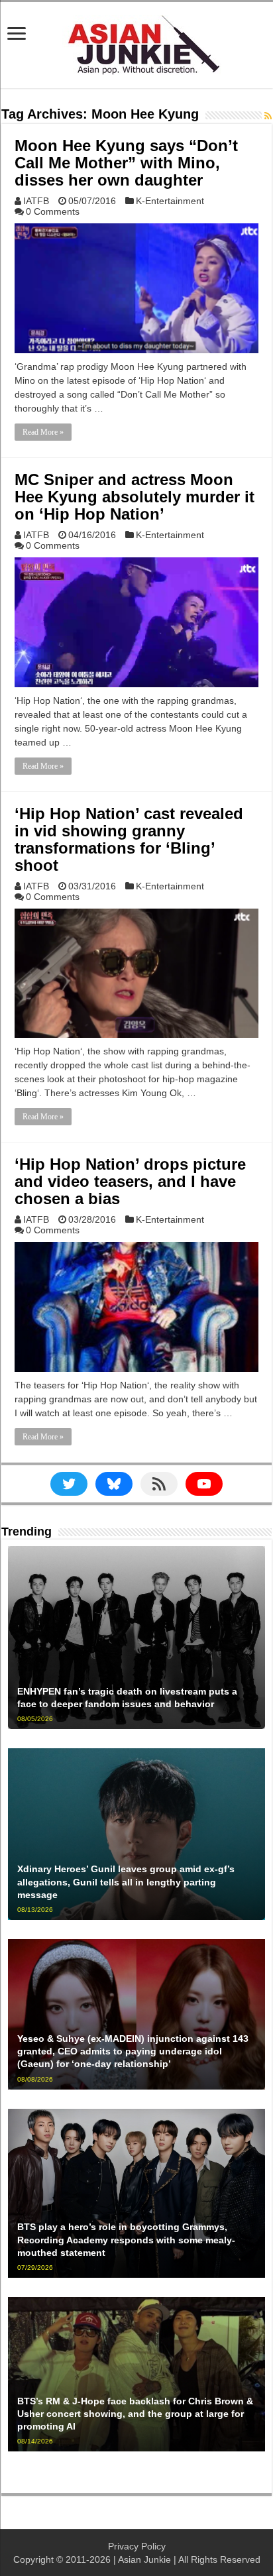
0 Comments (53, 211)
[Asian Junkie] (136, 42)
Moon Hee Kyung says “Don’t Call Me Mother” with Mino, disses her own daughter (126, 163)
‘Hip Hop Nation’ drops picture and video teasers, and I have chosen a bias (130, 1181)
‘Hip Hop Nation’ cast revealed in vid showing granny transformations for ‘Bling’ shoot (129, 839)
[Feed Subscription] (268, 116)
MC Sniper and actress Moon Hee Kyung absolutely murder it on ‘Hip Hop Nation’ (135, 497)
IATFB (36, 201)
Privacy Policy (137, 2546)
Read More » (43, 432)
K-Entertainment (170, 201)
